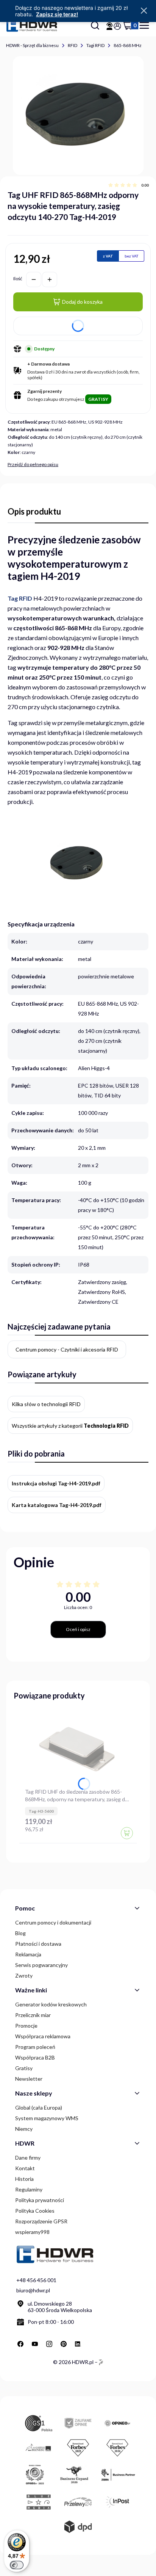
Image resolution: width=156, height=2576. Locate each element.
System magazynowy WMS (47, 2118)
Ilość (18, 279)
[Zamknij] (144, 11)
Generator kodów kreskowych (51, 2004)
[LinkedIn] (78, 2344)
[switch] (17, 2565)
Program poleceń (35, 2047)
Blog (20, 1933)
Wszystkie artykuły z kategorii (70, 1426)
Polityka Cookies (35, 2211)
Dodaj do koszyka (82, 302)
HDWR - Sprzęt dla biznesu (32, 45)
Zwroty (24, 1976)
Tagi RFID (95, 45)
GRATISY (98, 399)
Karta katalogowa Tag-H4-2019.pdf (57, 1505)
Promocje (26, 2026)
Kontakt (25, 2168)
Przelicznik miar (33, 2015)
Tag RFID (20, 598)
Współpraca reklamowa (43, 2036)
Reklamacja (28, 1954)
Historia (24, 2179)
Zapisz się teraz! (57, 14)
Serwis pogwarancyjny (41, 1965)
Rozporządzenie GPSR (41, 2221)
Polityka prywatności (40, 2200)
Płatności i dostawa (38, 1944)
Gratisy (24, 2068)
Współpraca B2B (35, 2057)
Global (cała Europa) (39, 2107)
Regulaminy (29, 2189)
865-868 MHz (128, 45)
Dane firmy (28, 2158)
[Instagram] (49, 2344)
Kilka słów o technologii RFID (46, 1404)
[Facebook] (20, 2344)
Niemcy (24, 2129)
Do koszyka (127, 1833)
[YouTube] (35, 2344)
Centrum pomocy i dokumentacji (53, 1922)
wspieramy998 (32, 2232)
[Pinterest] (64, 2344)
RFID (73, 45)
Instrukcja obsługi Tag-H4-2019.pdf (56, 1483)
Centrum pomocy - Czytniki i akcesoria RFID (67, 1349)
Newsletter (29, 2079)
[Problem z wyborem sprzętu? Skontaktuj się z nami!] (109, 26)
